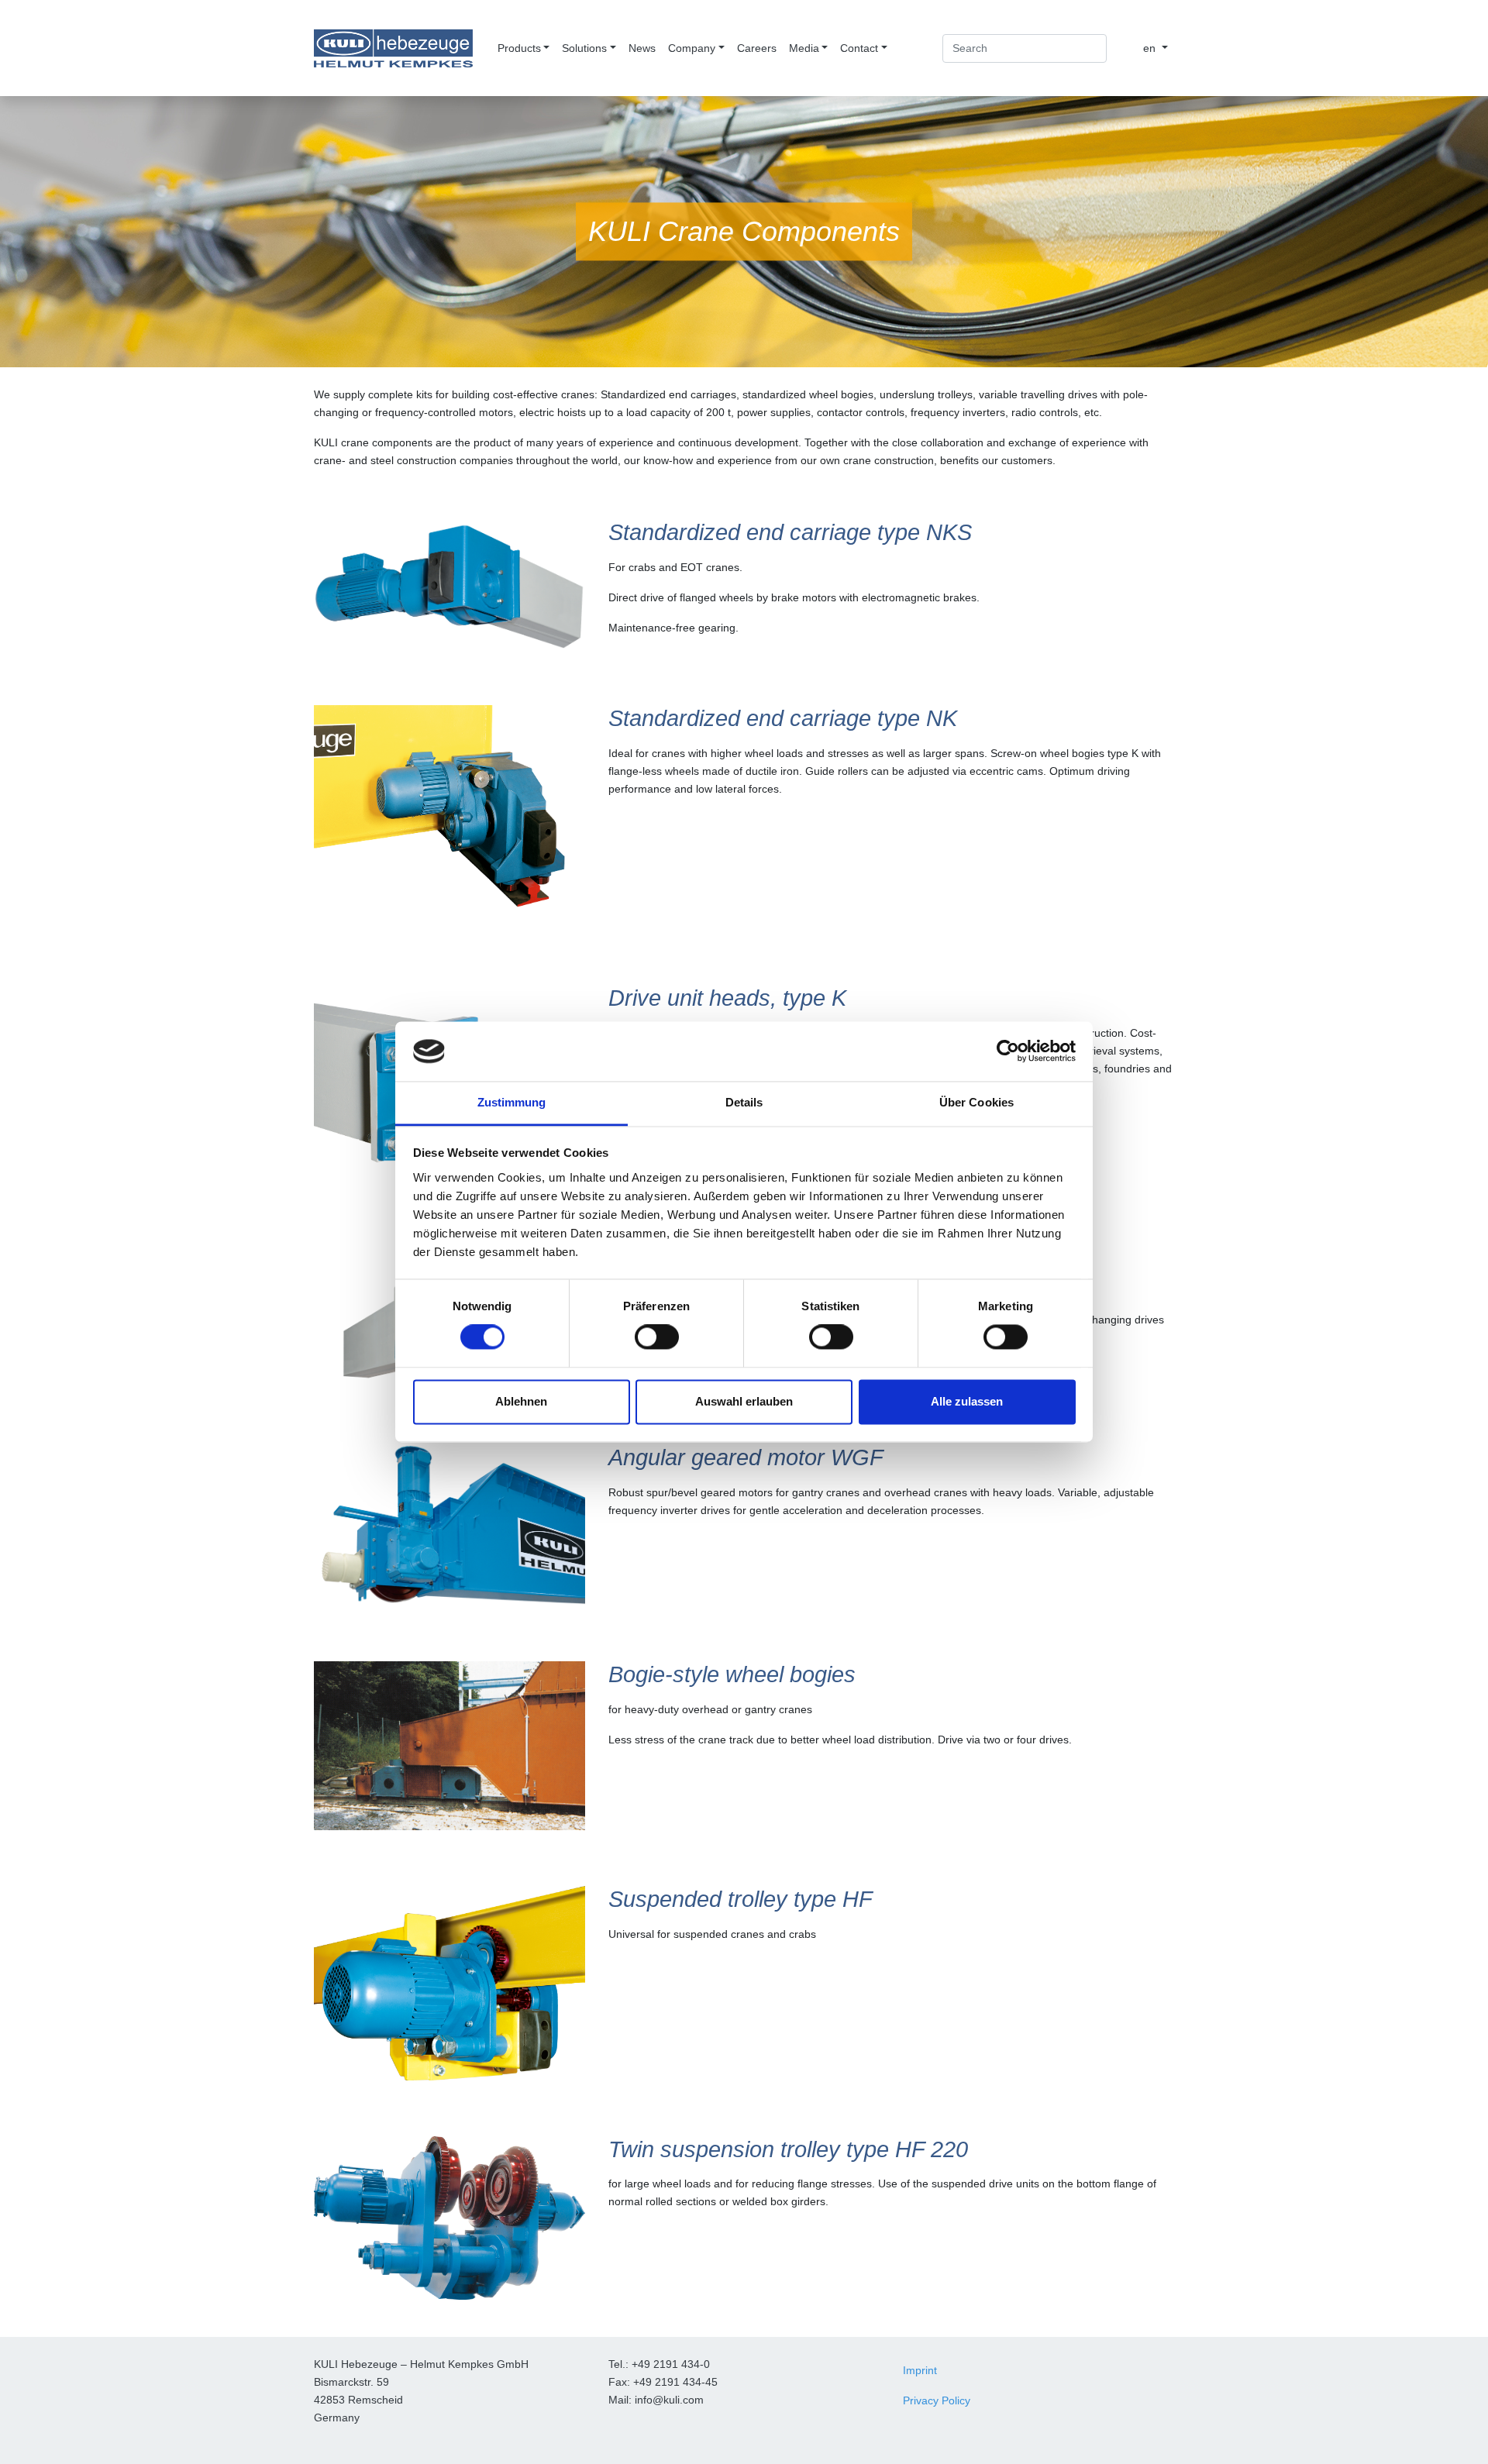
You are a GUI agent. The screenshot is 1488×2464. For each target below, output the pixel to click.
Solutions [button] (584, 48)
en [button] (1151, 48)
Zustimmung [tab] (512, 1102)
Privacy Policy (937, 2400)
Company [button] (692, 48)
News (642, 48)
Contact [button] (859, 48)
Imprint (920, 2370)
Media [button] (804, 48)
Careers (757, 48)
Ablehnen (521, 1401)
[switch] (657, 1337)
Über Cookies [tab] (976, 1102)
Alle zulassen (967, 1401)
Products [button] (519, 48)
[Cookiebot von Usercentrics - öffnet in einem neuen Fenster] (1008, 1051)
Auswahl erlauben (744, 1401)
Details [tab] (744, 1102)
